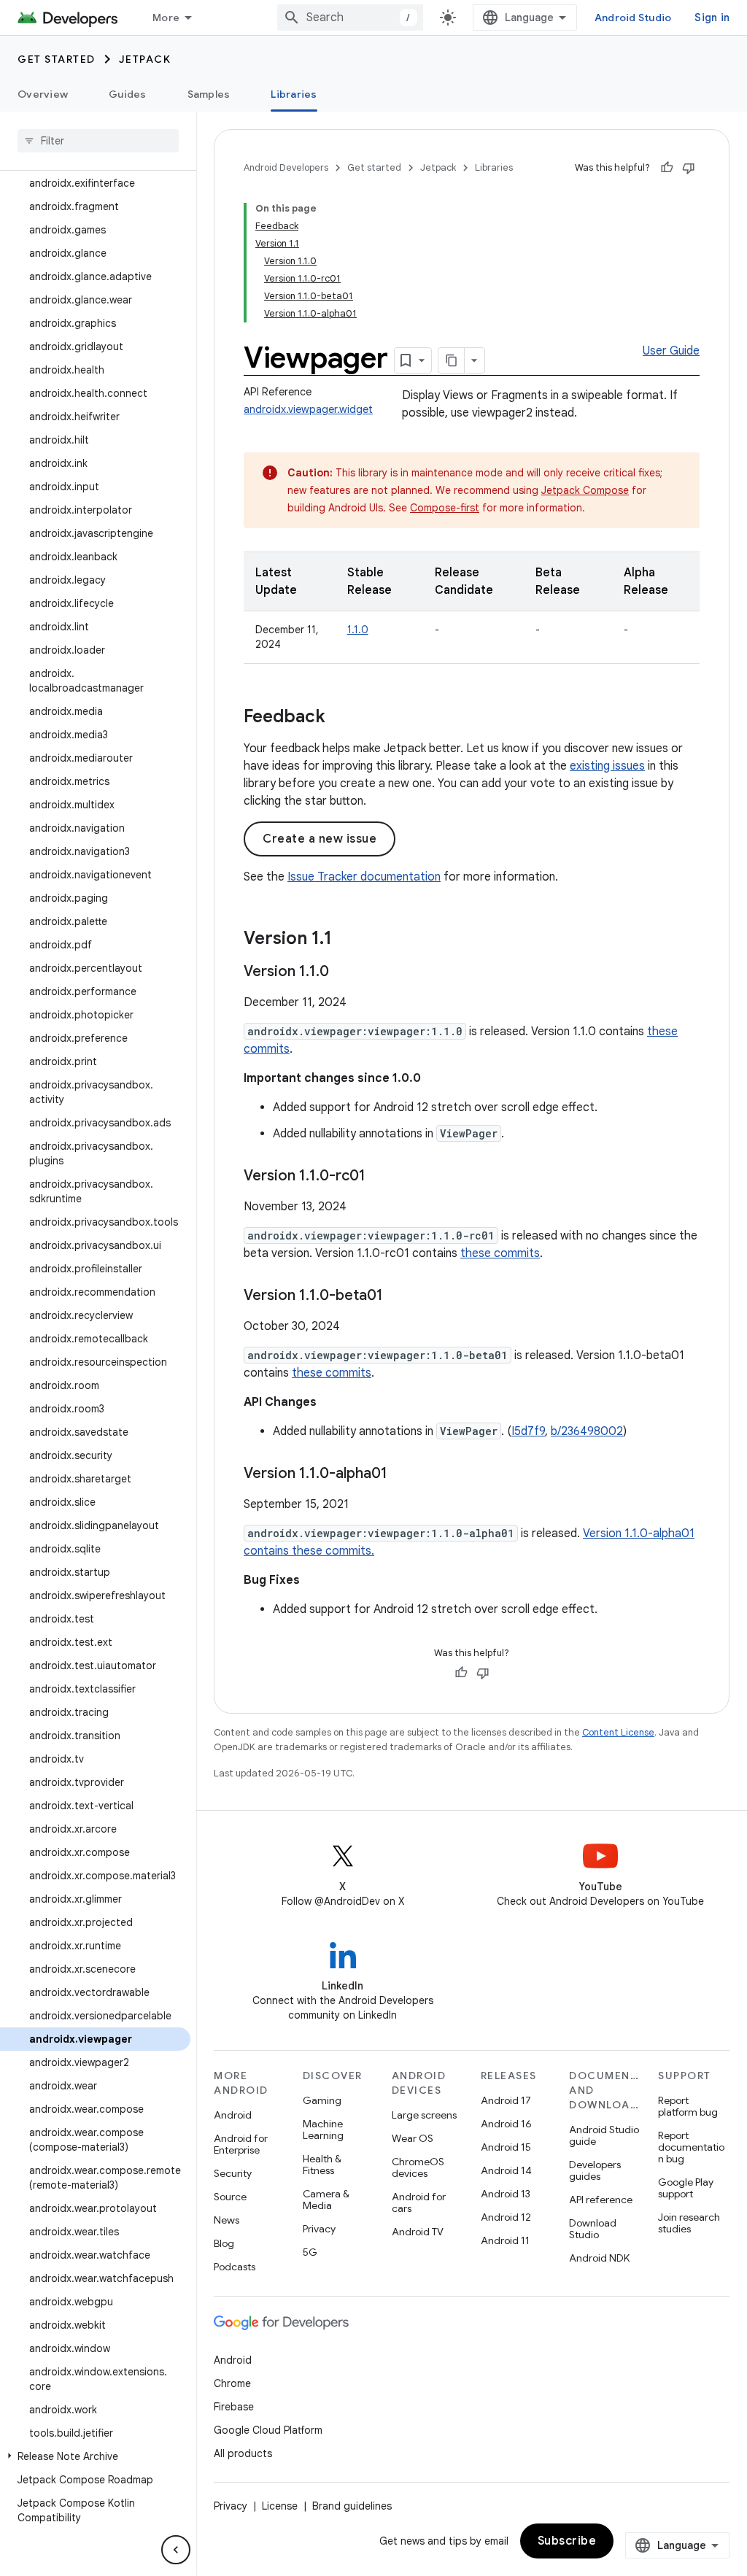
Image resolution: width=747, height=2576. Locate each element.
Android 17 (506, 2100)
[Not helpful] (689, 168)
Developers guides (595, 2170)
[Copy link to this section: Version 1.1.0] (344, 972)
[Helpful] (667, 168)
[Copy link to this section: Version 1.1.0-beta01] (398, 1296)
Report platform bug (688, 2106)
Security (233, 2173)
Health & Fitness (322, 2165)
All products (243, 2453)
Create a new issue (320, 839)
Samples (209, 94)
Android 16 (506, 2124)
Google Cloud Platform (268, 2430)
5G (310, 2252)
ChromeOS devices (418, 2167)
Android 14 (506, 2170)
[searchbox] (98, 141)
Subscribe (567, 2541)
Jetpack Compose (585, 490)
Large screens (424, 2115)
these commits (500, 1253)
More (166, 18)
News (227, 2220)
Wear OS (413, 2138)
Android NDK (599, 2258)
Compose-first (445, 508)
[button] (95, 2456)
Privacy (319, 2229)
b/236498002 (587, 1431)
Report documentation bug (691, 2147)
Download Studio (593, 2229)
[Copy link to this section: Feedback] (340, 718)
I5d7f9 (528, 1431)
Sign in (712, 18)
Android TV (418, 2232)
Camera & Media (326, 2200)
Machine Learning (323, 2130)
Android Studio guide (604, 2135)
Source (230, 2197)
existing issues (607, 766)
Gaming (322, 2100)
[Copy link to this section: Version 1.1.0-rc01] (380, 1177)
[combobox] (350, 18)
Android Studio (633, 18)
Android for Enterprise (241, 2144)
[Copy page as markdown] (452, 360)
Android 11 (505, 2240)
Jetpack (145, 59)
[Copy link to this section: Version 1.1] (347, 940)
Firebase (234, 2407)
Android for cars (419, 2202)
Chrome (232, 2383)
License (280, 2506)
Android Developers (286, 167)
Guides (128, 94)
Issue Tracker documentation (364, 877)
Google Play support (686, 2188)
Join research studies (689, 2223)
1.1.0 (358, 630)
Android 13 (506, 2194)
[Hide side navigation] (176, 2550)
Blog (224, 2243)
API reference (601, 2200)
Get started (57, 59)
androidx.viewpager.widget (308, 409)
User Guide (671, 351)
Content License (618, 1732)
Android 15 (506, 2147)
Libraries (294, 94)
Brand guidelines (352, 2506)
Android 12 (506, 2217)
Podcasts (235, 2267)
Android (233, 2115)
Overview (43, 94)
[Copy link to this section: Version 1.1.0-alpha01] (402, 1474)
